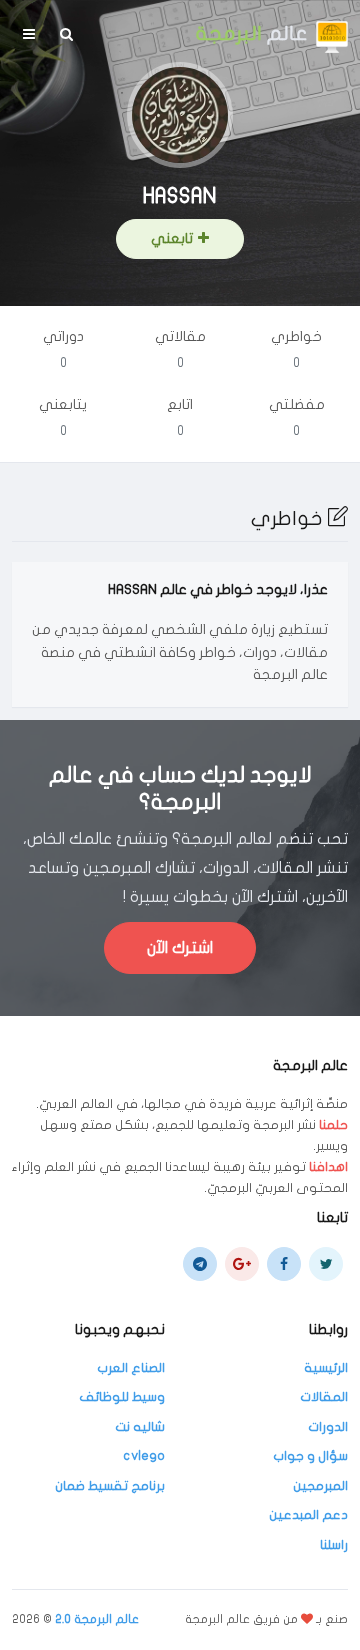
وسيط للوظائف (122, 1397)
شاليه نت (140, 1427)
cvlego (144, 1456)
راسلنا (334, 1545)
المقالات (324, 1397)
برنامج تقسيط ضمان (110, 1486)
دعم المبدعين (308, 1515)
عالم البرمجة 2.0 (97, 1619)
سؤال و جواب (310, 1456)
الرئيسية (326, 1368)
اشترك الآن (180, 948)
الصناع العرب (131, 1368)
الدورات (328, 1427)
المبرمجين (320, 1486)
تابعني (172, 238)
